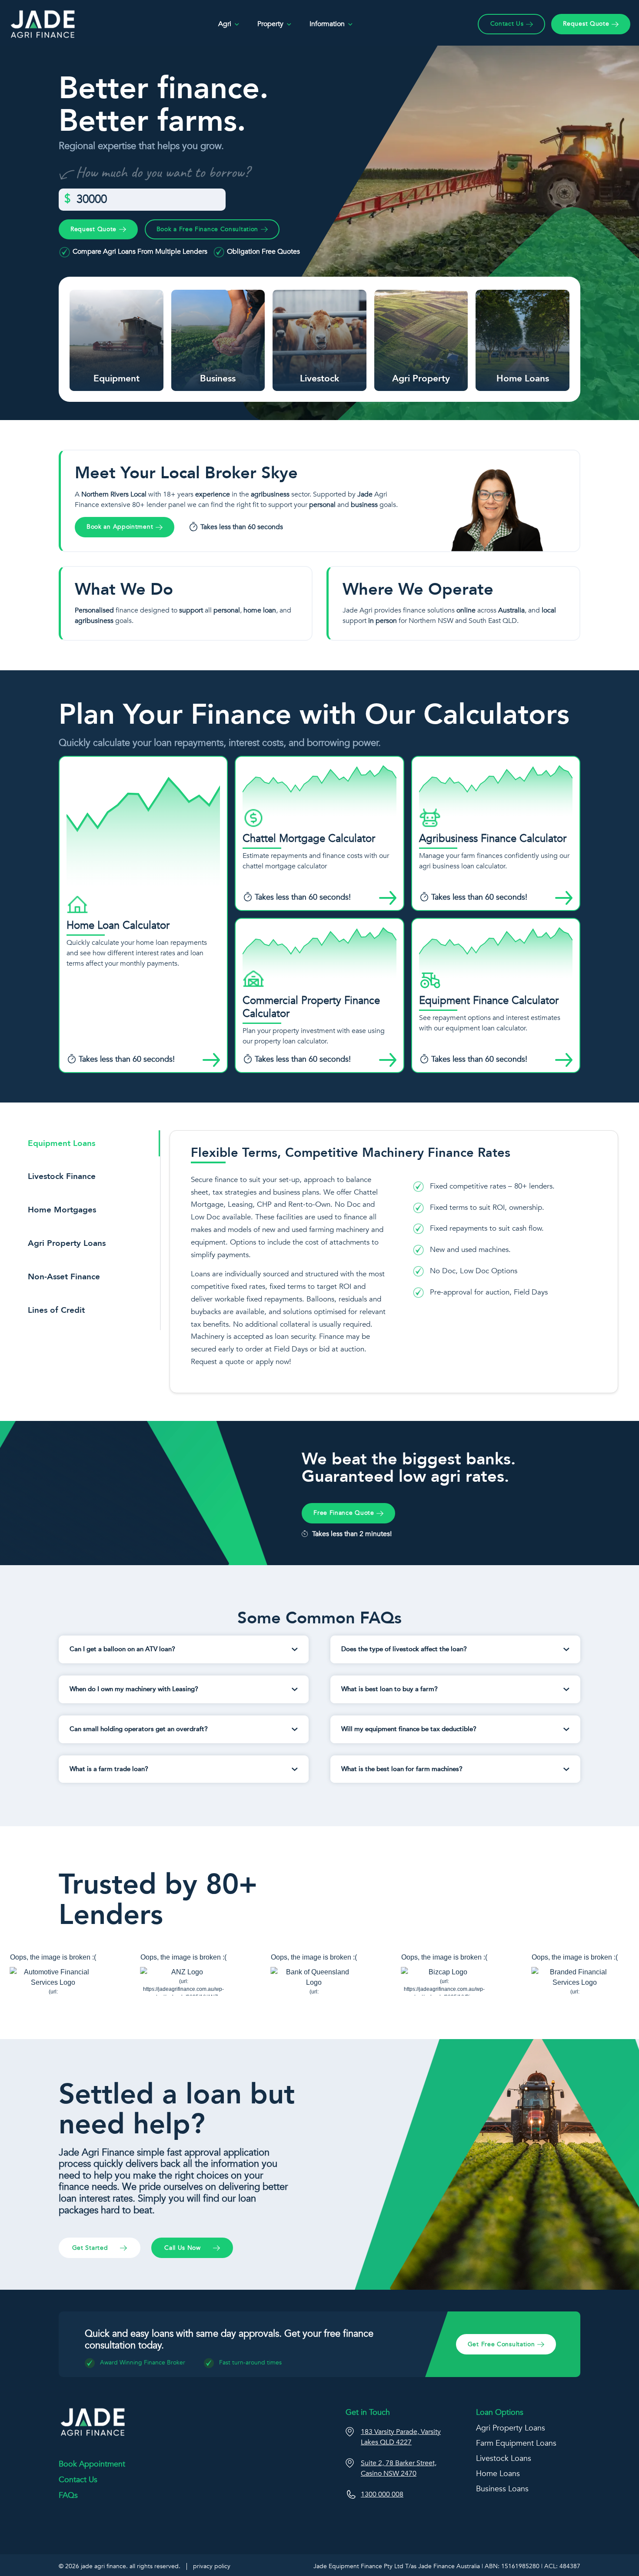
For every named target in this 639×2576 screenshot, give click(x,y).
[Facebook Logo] (67, 2531)
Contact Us (78, 2480)
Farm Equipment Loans (516, 2443)
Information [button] (327, 24)
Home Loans (498, 2474)
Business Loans (502, 2489)
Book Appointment (92, 2464)
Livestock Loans (504, 2458)
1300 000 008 (382, 2494)
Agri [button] (225, 24)
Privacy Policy (212, 2566)
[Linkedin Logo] (85, 2531)
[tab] (90, 1147)
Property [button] (270, 24)
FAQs (68, 2495)
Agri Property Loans (511, 2428)
